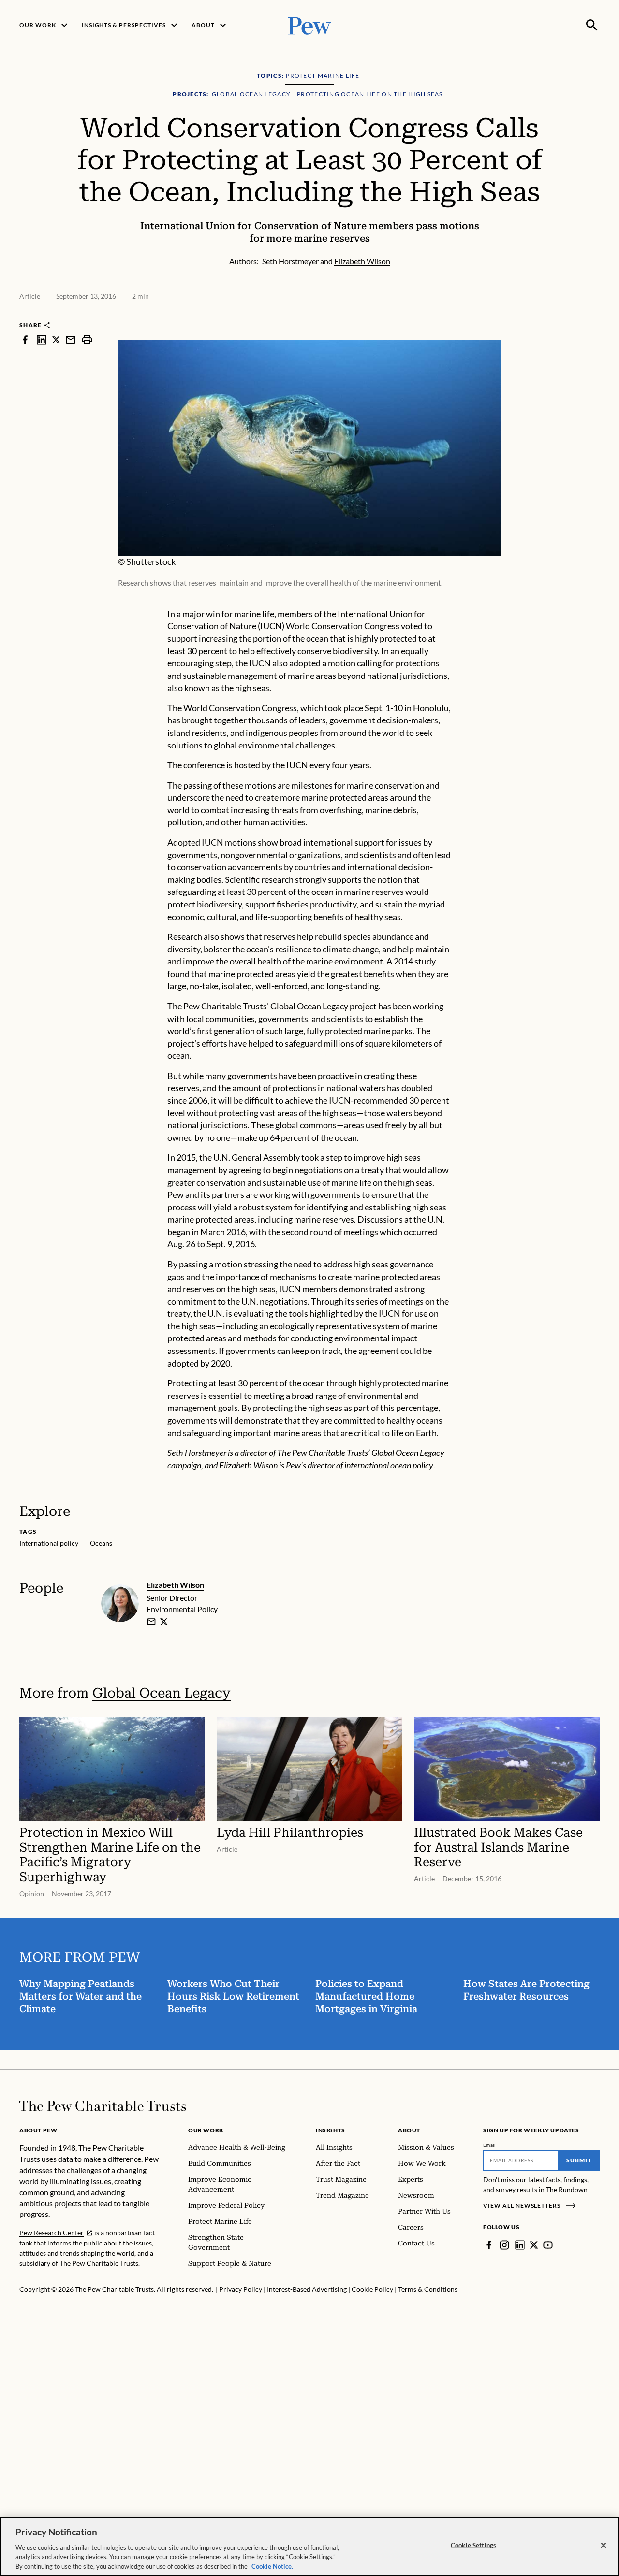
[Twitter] (534, 2245)
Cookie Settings (473, 2545)
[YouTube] (548, 2245)
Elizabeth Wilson (175, 1585)
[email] (71, 339)
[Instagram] (504, 2245)
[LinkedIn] (520, 2245)
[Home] (103, 2106)
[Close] (604, 2546)
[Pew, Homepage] (309, 25)
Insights (331, 2130)
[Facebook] (489, 2245)
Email (490, 2145)
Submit (579, 2160)
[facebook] (25, 339)
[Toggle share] (594, 314)
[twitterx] (56, 339)
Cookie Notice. (272, 2566)
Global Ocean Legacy (162, 1693)
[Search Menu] (592, 25)
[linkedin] (42, 339)
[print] (87, 339)
